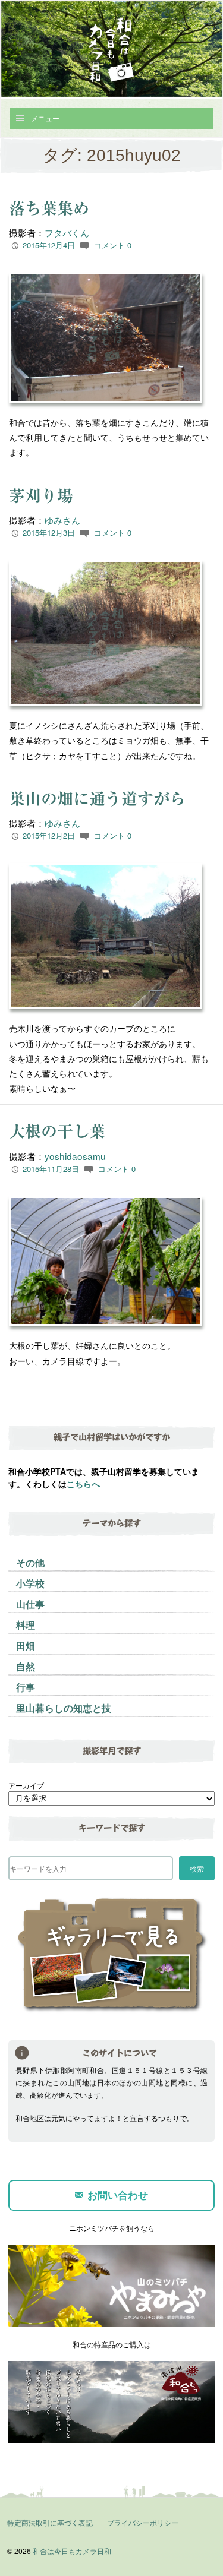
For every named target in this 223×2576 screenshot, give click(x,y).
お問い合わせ (118, 2195)
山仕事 (30, 1604)
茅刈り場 (41, 496)
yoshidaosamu (75, 1156)
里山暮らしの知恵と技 (64, 1708)
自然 (26, 1666)
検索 (197, 1868)
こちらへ (83, 1484)
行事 (26, 1687)
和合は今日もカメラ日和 (72, 2551)
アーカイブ (26, 1785)
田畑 (26, 1646)
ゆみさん (62, 520)
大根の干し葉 (57, 1131)
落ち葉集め (49, 208)
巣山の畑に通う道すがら (97, 799)
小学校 (30, 1583)
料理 (26, 1625)
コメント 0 (113, 245)
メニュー (45, 118)
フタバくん (67, 232)
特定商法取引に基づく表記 (50, 2522)
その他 (30, 1562)
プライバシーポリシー (143, 2522)
